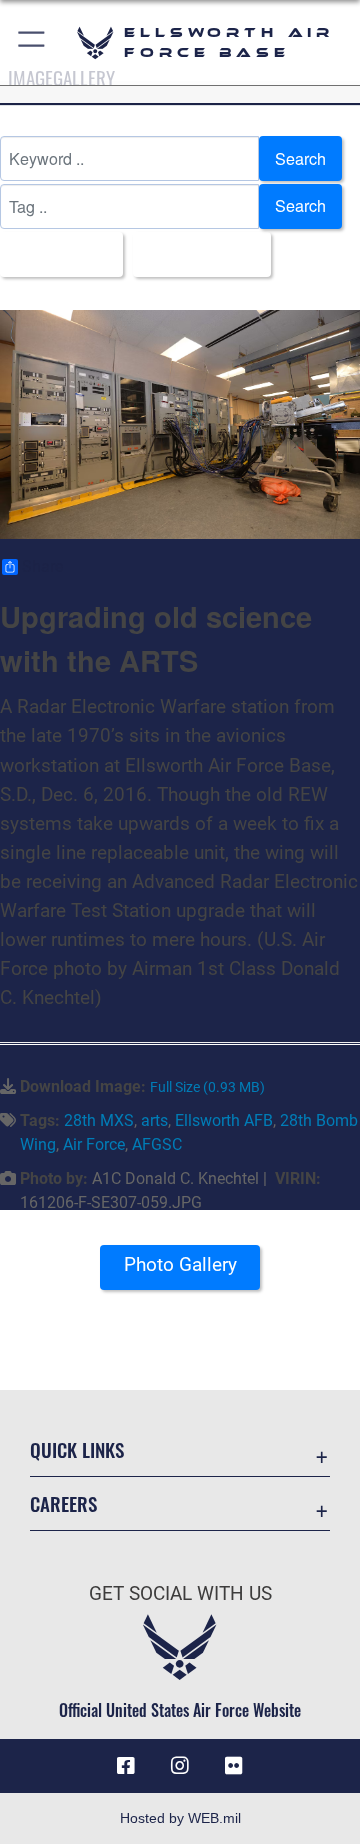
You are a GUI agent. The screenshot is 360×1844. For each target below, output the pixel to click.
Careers (63, 1503)
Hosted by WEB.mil (180, 1818)
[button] (32, 42)
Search (300, 158)
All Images (55, 253)
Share (42, 567)
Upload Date (196, 253)
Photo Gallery (180, 1264)
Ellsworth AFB (224, 1120)
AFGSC (157, 1144)
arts (154, 1120)
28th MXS (99, 1120)
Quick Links (77, 1449)
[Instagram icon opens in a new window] (180, 1766)
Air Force (94, 1144)
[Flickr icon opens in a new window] (234, 1766)
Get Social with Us (180, 1593)
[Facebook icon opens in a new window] (126, 1766)
